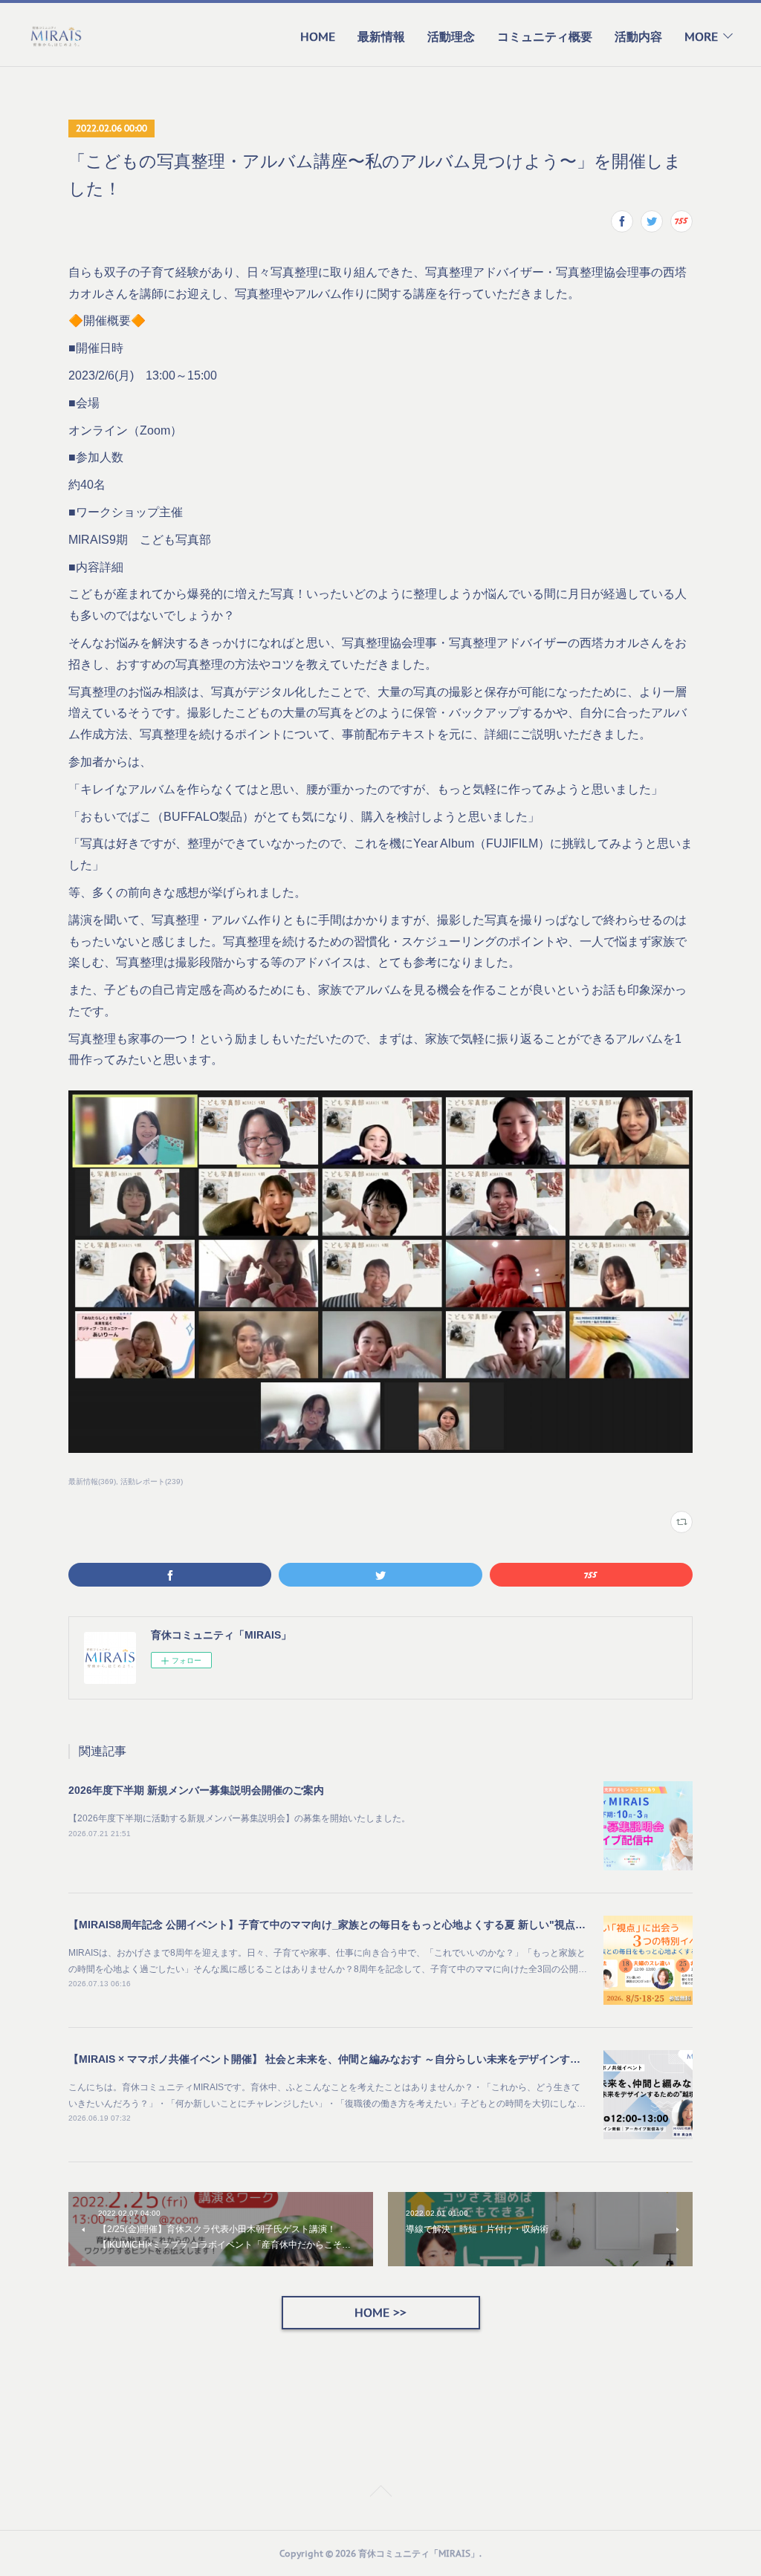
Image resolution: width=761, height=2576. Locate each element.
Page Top (380, 2494)
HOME (318, 36)
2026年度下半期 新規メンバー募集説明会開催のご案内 (196, 1790)
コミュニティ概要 (545, 36)
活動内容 (638, 36)
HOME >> (380, 2312)
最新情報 (381, 36)
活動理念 (451, 36)
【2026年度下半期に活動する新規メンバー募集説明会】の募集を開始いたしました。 (239, 1818)
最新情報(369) (92, 1481)
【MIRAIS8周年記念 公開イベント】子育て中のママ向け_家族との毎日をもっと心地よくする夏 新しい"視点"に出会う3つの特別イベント (390, 1925)
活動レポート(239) (152, 1481)
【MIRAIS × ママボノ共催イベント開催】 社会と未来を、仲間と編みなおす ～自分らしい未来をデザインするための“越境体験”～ (371, 2059)
